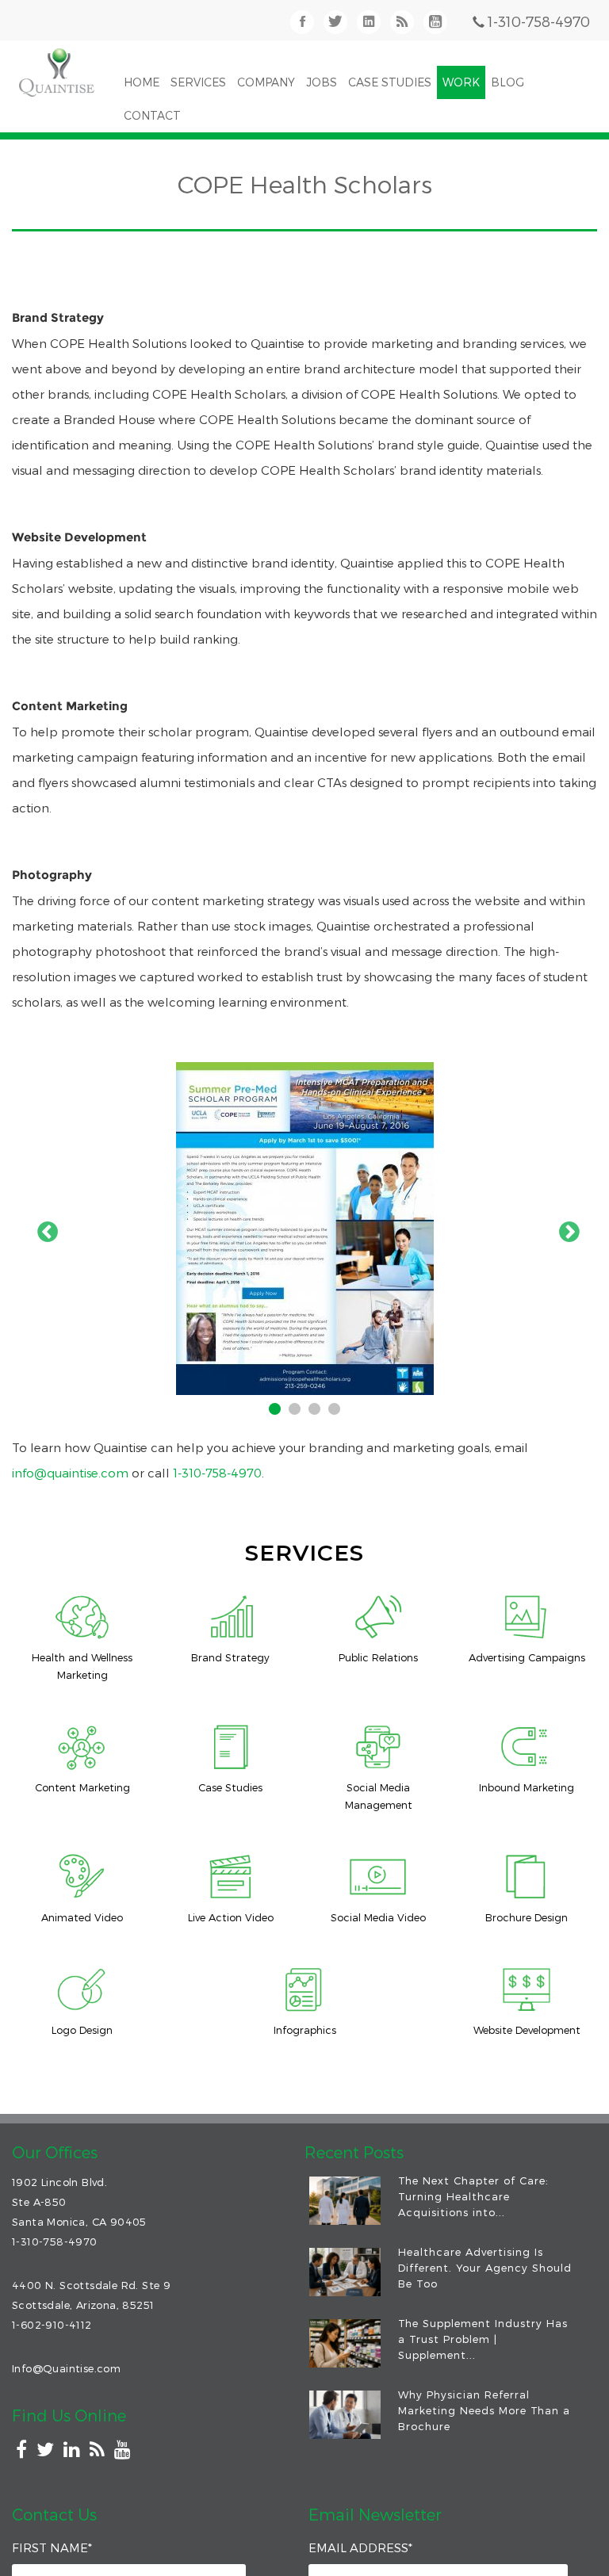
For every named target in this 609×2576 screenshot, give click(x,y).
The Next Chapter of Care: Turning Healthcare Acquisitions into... (473, 2196)
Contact (152, 115)
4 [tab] (336, 1411)
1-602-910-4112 (52, 2325)
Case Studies (390, 82)
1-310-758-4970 (539, 21)
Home (142, 82)
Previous (44, 1229)
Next (565, 1229)
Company (266, 82)
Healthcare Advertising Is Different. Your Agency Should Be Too (485, 2268)
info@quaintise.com (70, 1473)
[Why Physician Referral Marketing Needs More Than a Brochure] (345, 2415)
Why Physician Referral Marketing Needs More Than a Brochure (484, 2410)
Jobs (322, 82)
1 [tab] (277, 1411)
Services (198, 82)
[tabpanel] (304, 1229)
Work (461, 82)
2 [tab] (297, 1411)
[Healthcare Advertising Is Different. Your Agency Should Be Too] (345, 2272)
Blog (507, 82)
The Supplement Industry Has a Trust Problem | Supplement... (483, 2339)
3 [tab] (316, 1411)
